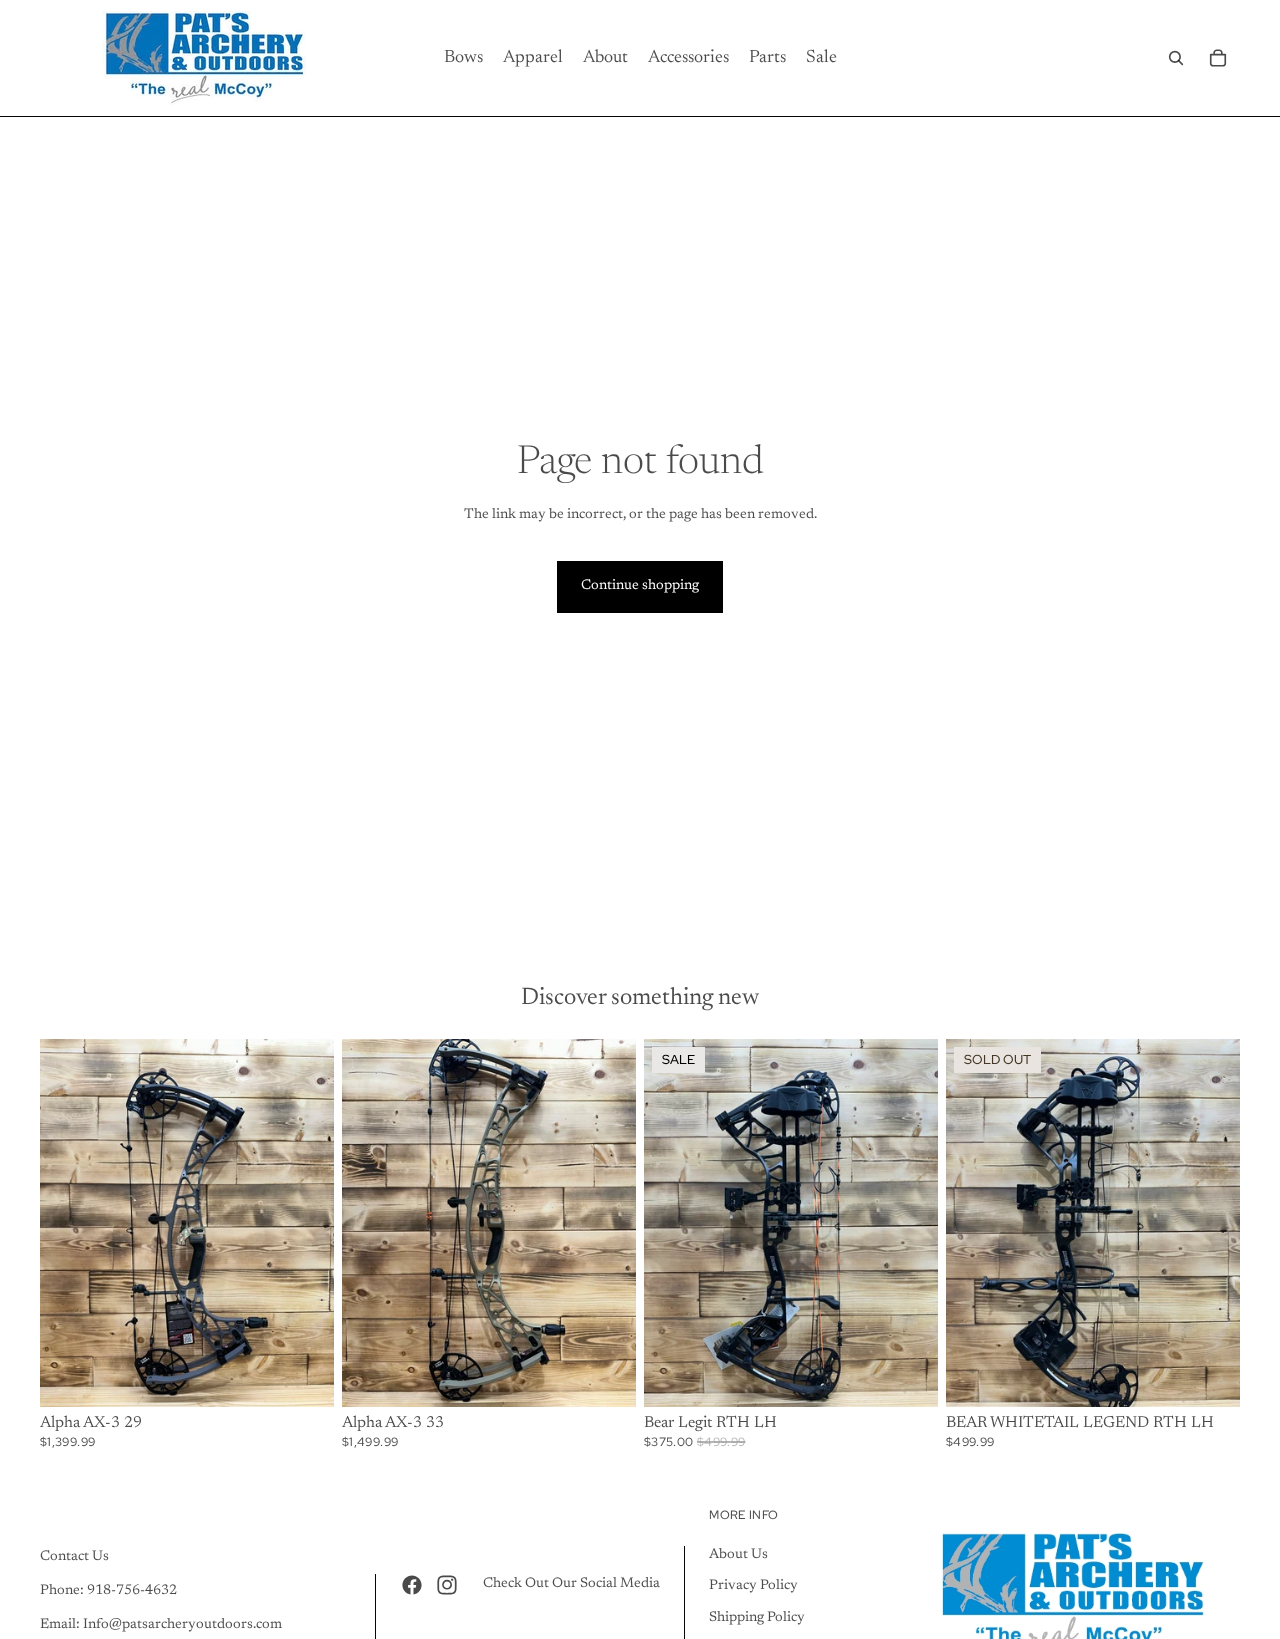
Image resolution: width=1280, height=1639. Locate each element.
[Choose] (303, 1376)
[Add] (907, 1376)
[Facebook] (412, 1584)
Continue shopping (640, 586)
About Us (738, 1554)
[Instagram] (447, 1584)
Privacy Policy (753, 1586)
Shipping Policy (757, 1617)
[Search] (1176, 58)
